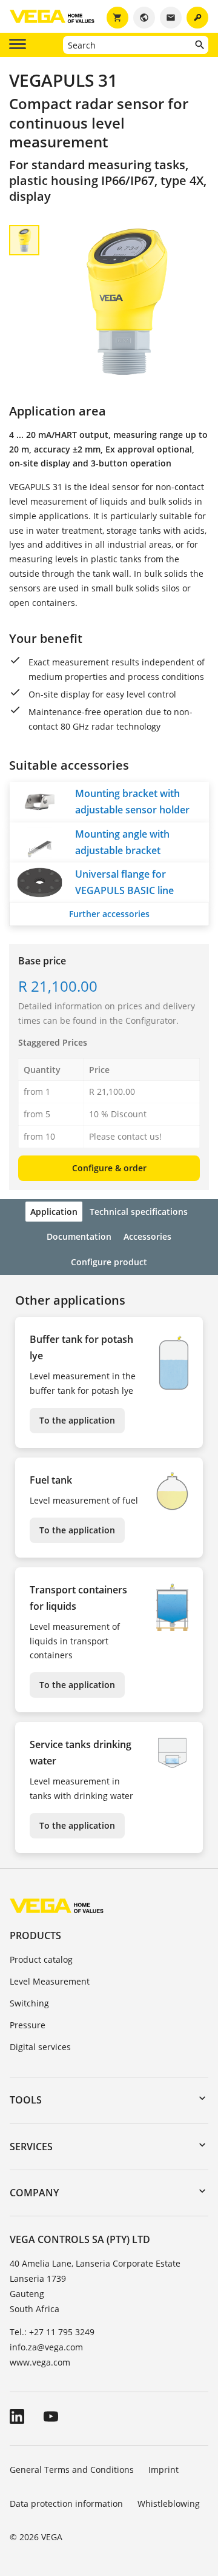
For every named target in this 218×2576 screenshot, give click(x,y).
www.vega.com (40, 2362)
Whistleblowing (169, 2504)
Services (31, 2147)
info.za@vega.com (46, 2347)
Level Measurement (50, 1981)
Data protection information (66, 2504)
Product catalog (41, 1959)
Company (34, 2193)
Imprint (163, 2470)
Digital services (40, 2047)
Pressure (28, 2025)
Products (35, 1935)
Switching (29, 2003)
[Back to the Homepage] (57, 1905)
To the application (77, 1420)
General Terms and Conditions (72, 2470)
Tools (26, 2100)
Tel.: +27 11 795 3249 (52, 2332)
